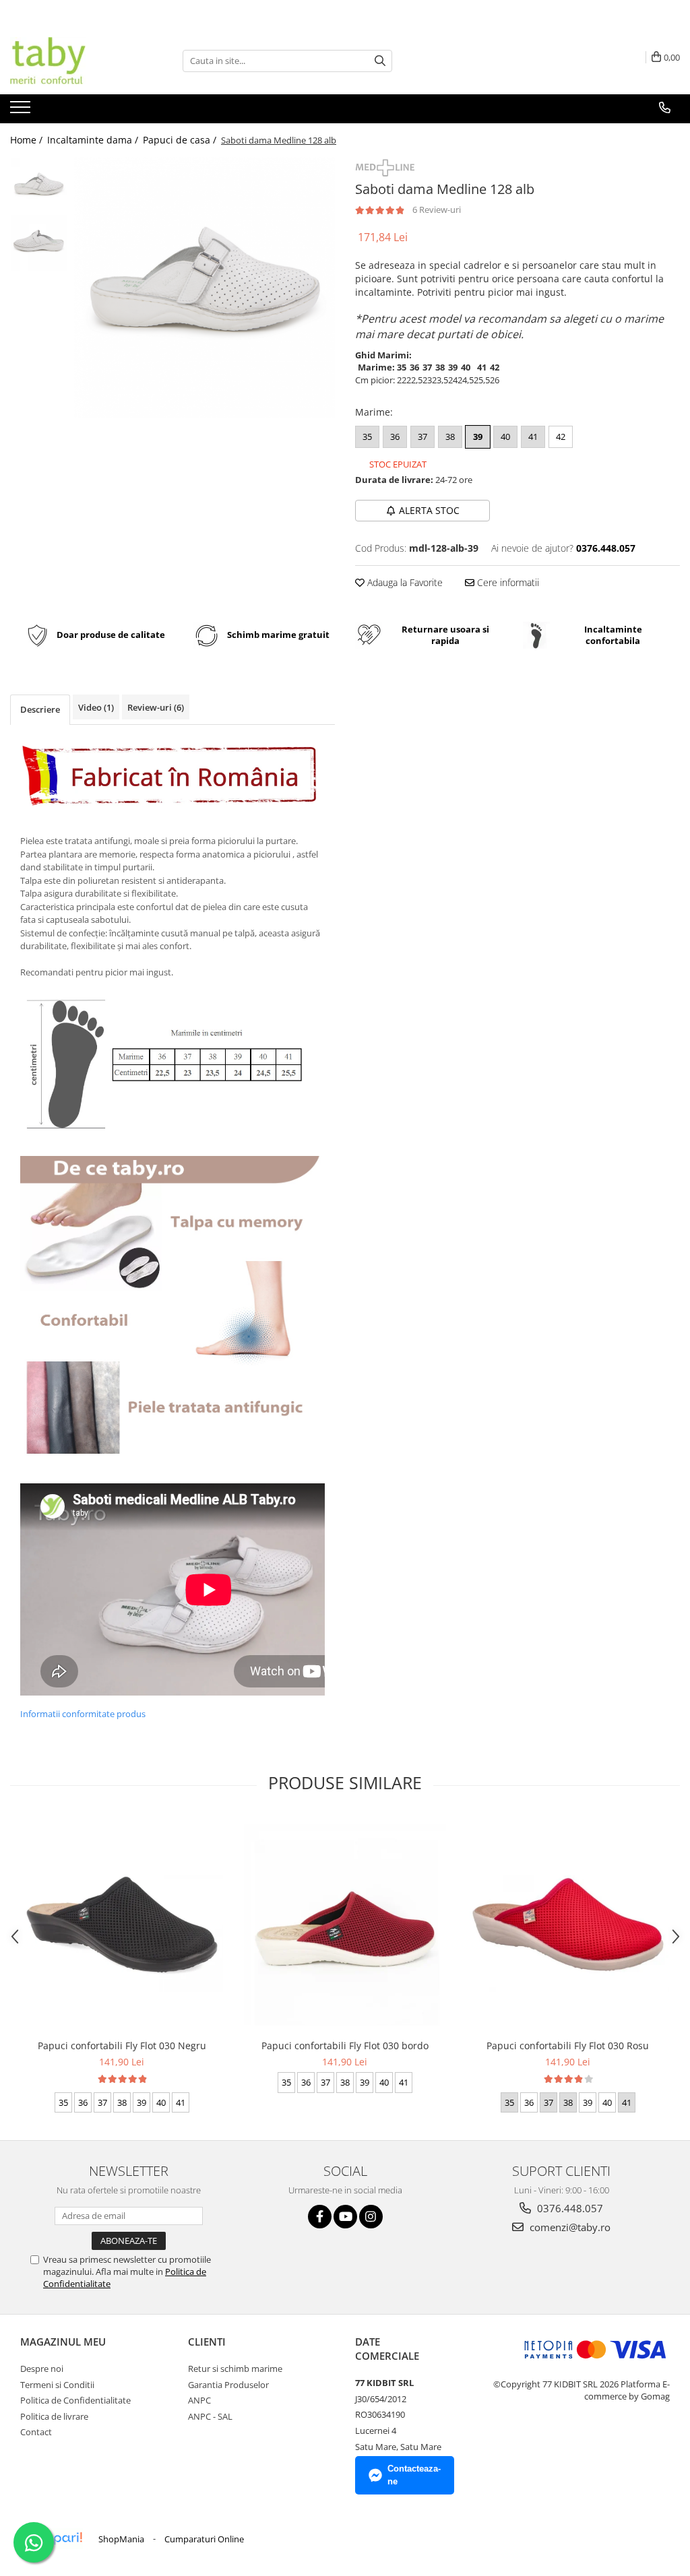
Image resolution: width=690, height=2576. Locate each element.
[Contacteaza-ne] (665, 108)
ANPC (199, 2400)
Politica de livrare (54, 2416)
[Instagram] (371, 2217)
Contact (36, 2432)
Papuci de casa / (181, 140)
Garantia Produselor (228, 2385)
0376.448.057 (569, 2208)
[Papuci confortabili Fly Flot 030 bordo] (345, 1925)
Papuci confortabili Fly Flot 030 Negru (122, 2046)
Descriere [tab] (40, 709)
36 (395, 437)
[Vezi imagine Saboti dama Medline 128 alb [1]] (39, 243)
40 (505, 437)
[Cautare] (380, 61)
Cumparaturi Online (204, 2539)
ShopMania (121, 2539)
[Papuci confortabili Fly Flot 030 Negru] (122, 1925)
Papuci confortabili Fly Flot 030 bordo (345, 2046)
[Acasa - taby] (77, 61)
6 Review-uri (437, 210)
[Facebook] (320, 2217)
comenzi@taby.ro (569, 2227)
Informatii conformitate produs (83, 1714)
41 (533, 437)
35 (367, 437)
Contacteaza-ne (414, 2475)
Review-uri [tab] (156, 707)
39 (478, 437)
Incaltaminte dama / (94, 140)
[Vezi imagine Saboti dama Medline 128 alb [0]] (39, 186)
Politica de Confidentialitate (75, 2400)
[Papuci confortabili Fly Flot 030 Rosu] (568, 1925)
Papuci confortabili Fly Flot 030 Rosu (568, 2046)
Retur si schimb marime (235, 2369)
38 (450, 437)
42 (561, 437)
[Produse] (22, 111)
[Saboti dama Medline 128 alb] (205, 287)
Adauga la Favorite (404, 582)
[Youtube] (345, 2217)
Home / (28, 140)
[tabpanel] (205, 287)
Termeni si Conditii (57, 2385)
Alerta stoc (429, 510)
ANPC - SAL (210, 2416)
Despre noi (42, 2369)
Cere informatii (507, 582)
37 (422, 437)
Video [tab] (96, 707)
